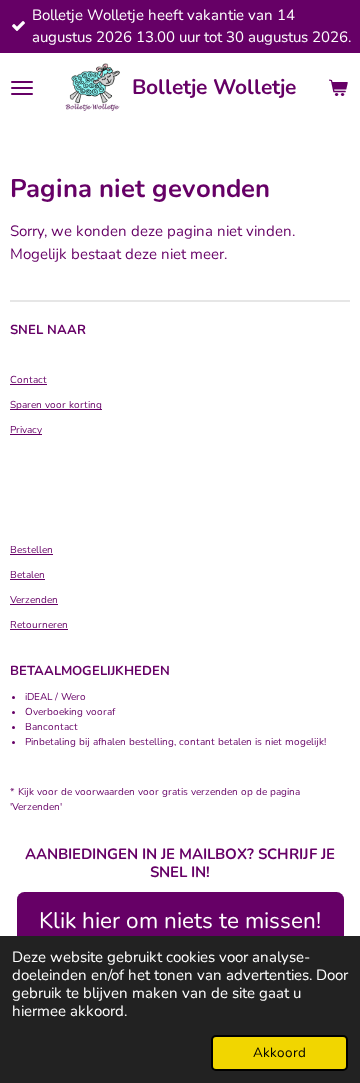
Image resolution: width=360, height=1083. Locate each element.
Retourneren (39, 625)
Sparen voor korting (56, 405)
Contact (28, 380)
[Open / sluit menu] (22, 88)
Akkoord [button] (279, 1052)
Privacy (26, 430)
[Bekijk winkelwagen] (338, 88)
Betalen (27, 575)
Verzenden (34, 600)
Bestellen (31, 550)
